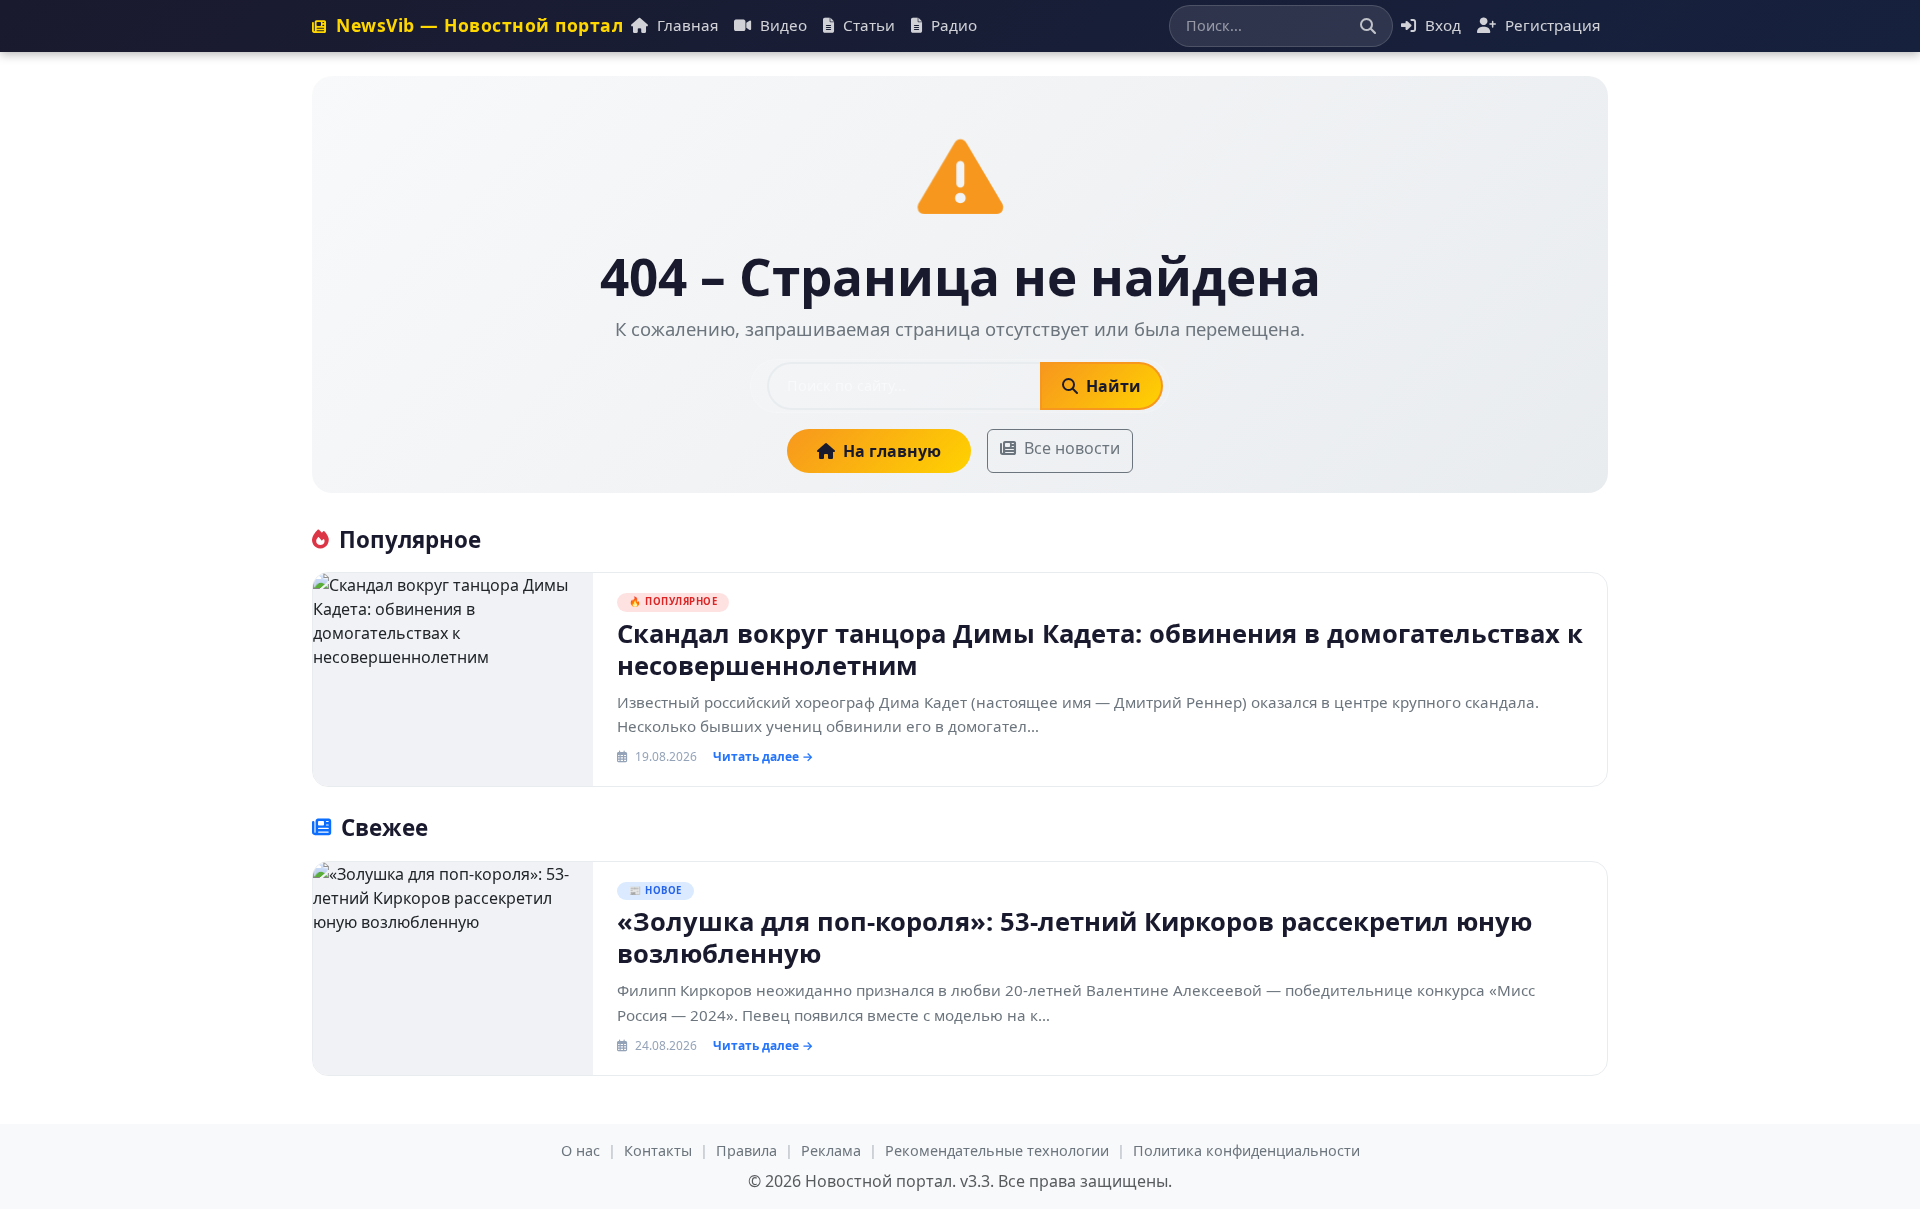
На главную (892, 451)
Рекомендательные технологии (997, 1150)
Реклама (831, 1150)
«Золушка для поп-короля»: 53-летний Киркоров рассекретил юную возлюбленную (1074, 937)
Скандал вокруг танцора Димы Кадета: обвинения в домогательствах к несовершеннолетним (1100, 649)
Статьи (867, 25)
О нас (580, 1150)
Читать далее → (763, 756)
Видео (781, 25)
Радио (952, 25)
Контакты (658, 1150)
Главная (685, 25)
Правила (746, 1150)
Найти (1111, 386)
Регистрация (1550, 25)
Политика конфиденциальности (1246, 1150)
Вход (1441, 25)
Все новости (1072, 448)
